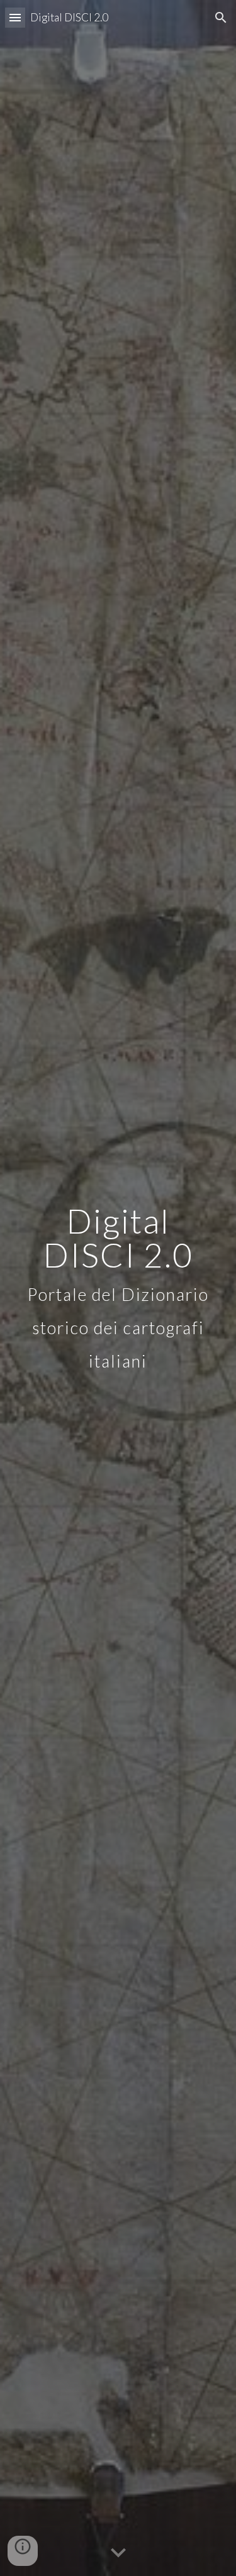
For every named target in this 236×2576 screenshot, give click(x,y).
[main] (118, 1288)
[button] (15, 17)
